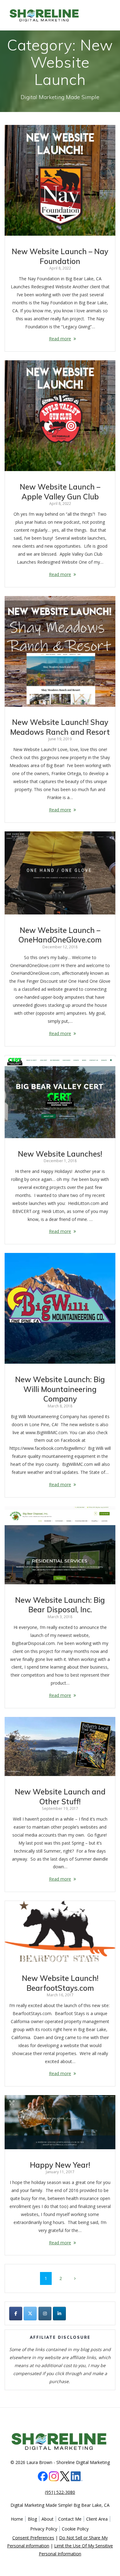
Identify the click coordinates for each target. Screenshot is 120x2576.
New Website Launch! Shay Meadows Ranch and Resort (60, 727)
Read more (60, 339)
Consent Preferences (33, 2538)
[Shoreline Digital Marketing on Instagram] (45, 2314)
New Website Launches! (60, 1154)
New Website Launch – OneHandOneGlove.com (60, 935)
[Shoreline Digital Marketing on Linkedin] (59, 2314)
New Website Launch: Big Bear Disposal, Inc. (60, 1605)
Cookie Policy (75, 2529)
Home (17, 2519)
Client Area (97, 2519)
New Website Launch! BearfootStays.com (60, 1983)
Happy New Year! (60, 2165)
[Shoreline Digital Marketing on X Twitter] (30, 2314)
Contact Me (70, 2519)
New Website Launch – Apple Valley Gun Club (60, 492)
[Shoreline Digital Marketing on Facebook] (16, 2314)
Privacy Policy (44, 2529)
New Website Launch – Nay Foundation (60, 256)
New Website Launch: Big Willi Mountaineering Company (60, 1389)
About (48, 2519)
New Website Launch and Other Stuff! (60, 1797)
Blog (32, 2519)
